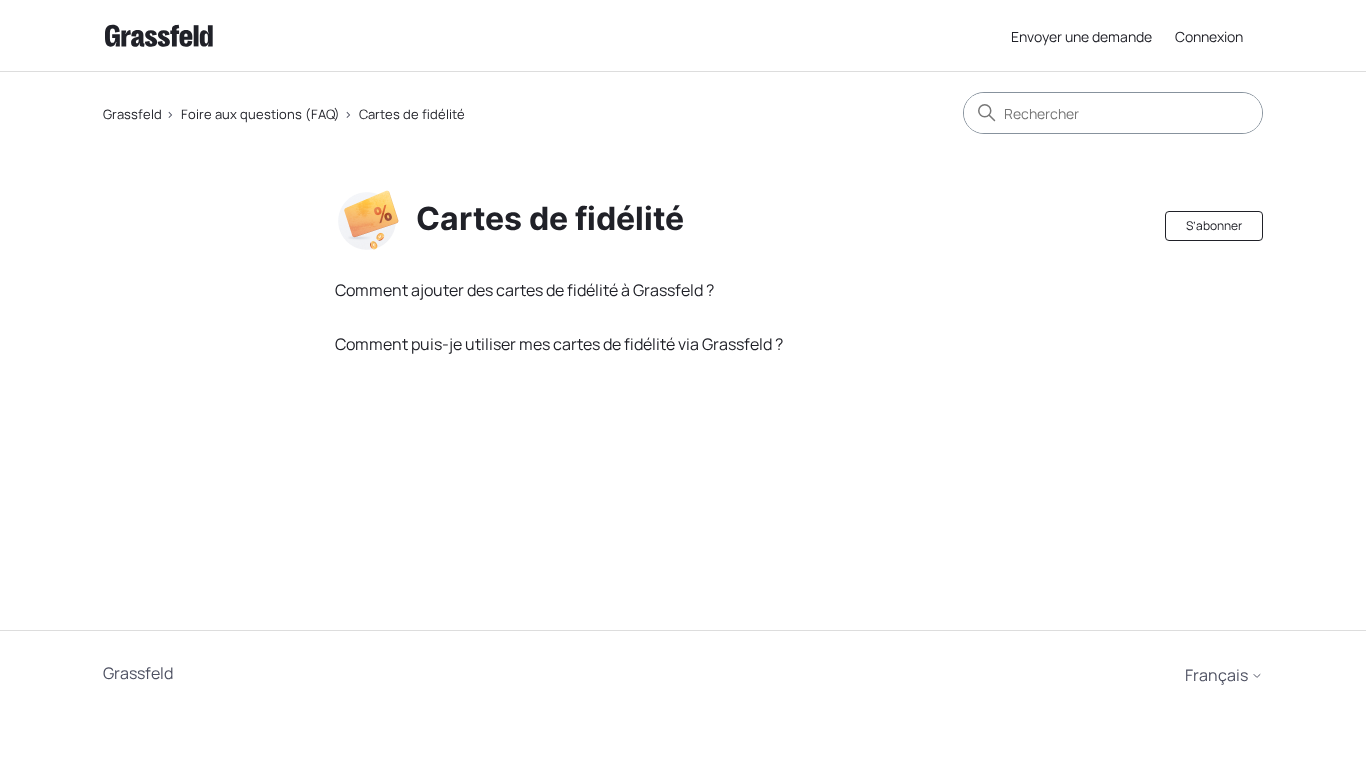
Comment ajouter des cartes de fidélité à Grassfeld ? (524, 290)
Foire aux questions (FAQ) (260, 114)
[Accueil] (159, 35)
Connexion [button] (1209, 36)
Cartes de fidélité (412, 114)
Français (1218, 675)
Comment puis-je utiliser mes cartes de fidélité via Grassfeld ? (559, 344)
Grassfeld (132, 114)
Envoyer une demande (1081, 36)
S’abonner (1214, 225)
